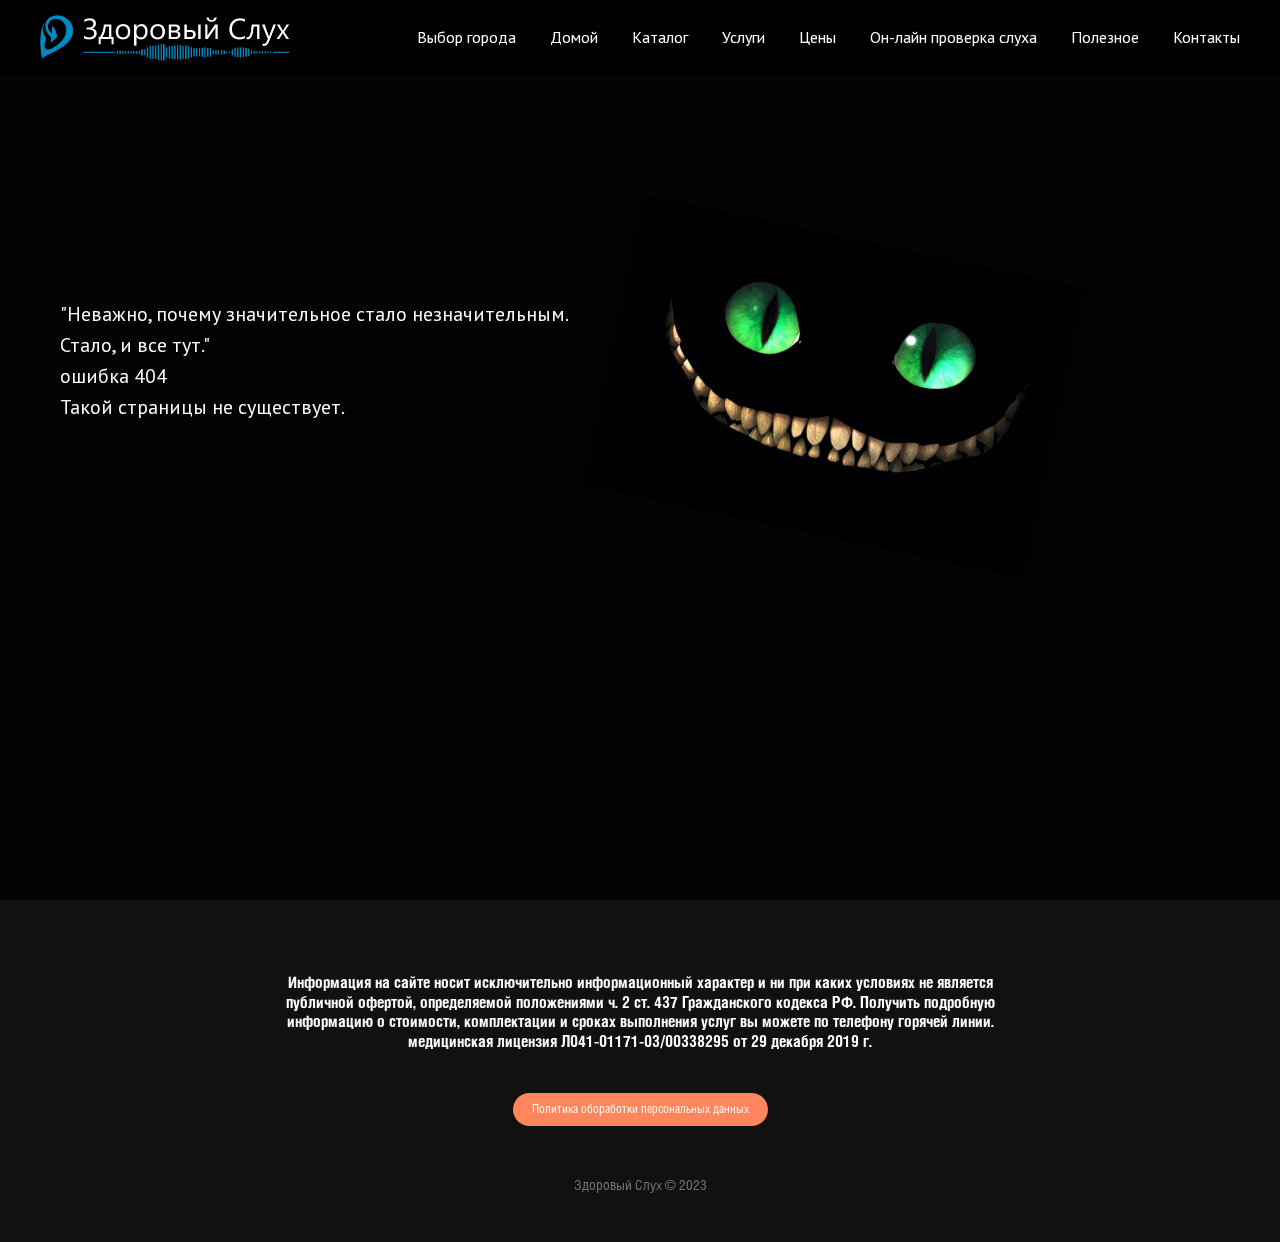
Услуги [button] (743, 37)
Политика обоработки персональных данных (640, 1109)
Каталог (660, 37)
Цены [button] (817, 37)
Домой (574, 37)
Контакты (1206, 37)
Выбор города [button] (466, 37)
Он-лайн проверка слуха (953, 37)
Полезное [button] (1105, 37)
